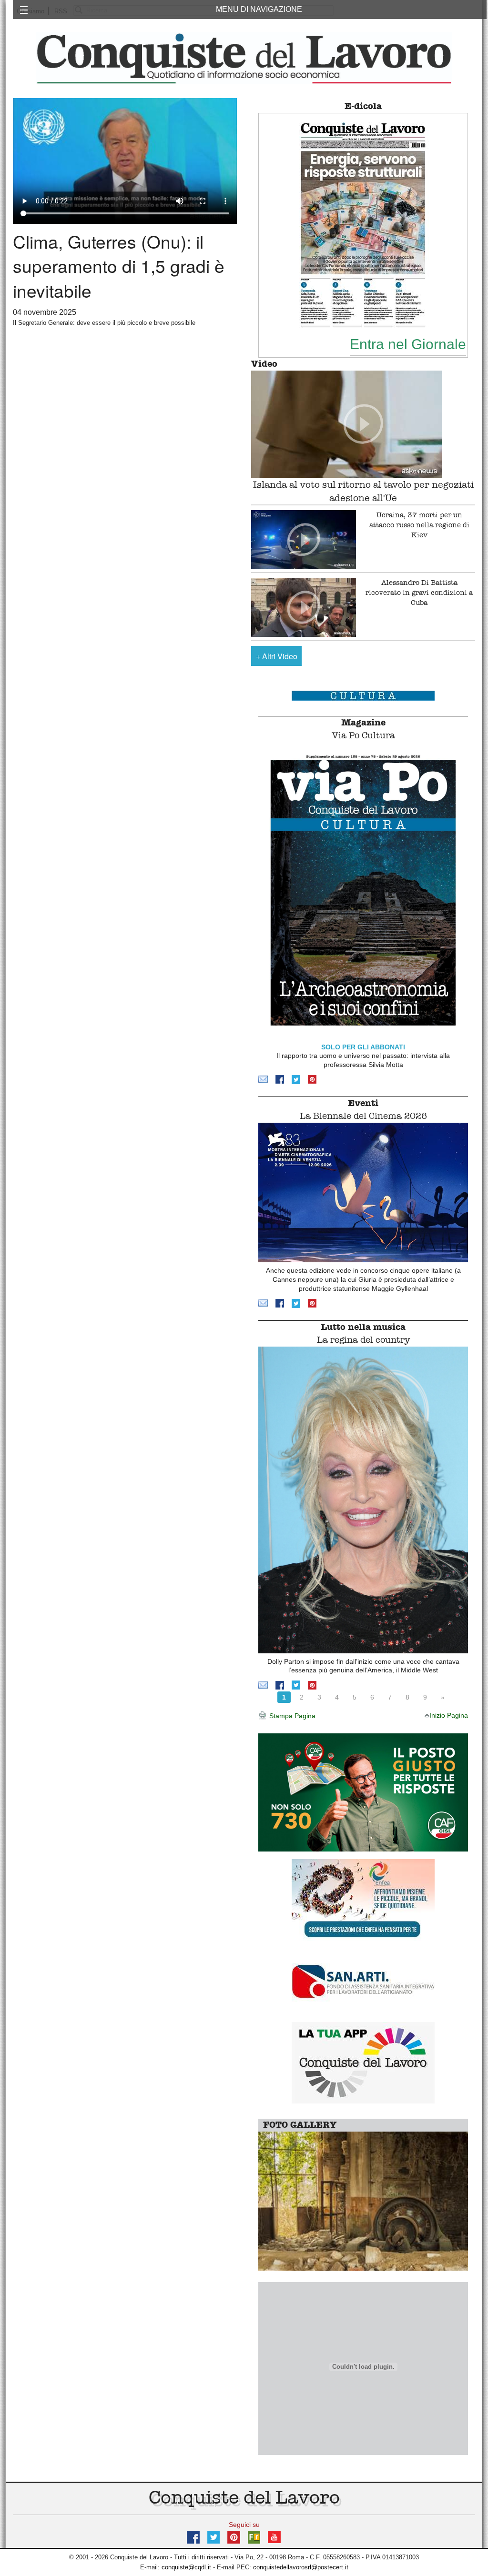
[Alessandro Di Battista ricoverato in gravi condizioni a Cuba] (304, 607)
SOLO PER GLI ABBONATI (363, 1047)
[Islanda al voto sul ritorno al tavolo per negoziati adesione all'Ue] (363, 424)
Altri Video (277, 656)
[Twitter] (296, 1079)
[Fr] (254, 2536)
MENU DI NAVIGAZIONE (259, 9)
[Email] (263, 1079)
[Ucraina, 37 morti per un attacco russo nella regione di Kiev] (304, 540)
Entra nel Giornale (408, 344)
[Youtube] (274, 2536)
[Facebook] (280, 1079)
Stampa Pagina (291, 1716)
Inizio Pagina (449, 1715)
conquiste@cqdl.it (186, 2567)
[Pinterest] (312, 1079)
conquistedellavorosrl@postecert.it (301, 2567)
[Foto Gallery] (363, 2200)
